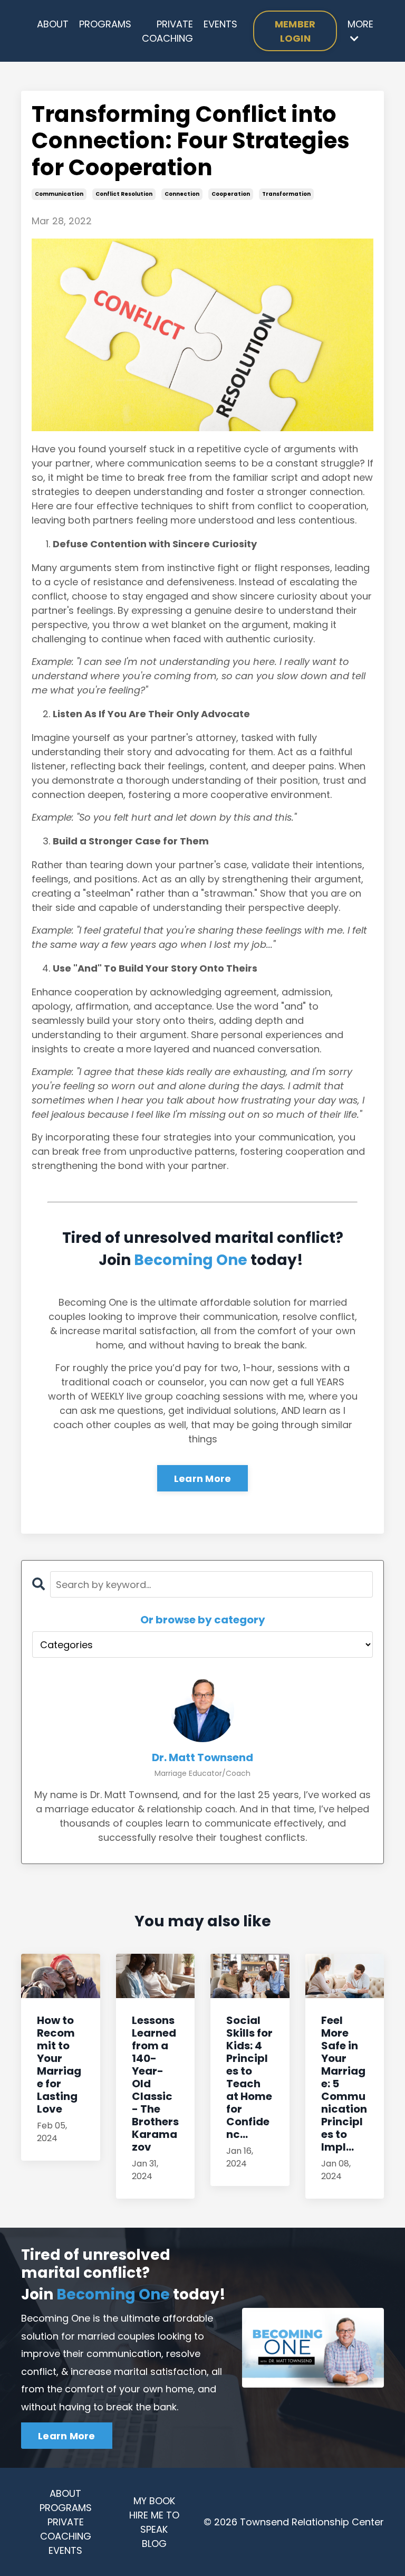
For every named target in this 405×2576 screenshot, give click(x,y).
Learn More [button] (67, 2436)
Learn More (203, 1479)
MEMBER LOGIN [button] (295, 31)
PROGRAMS (105, 24)
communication (59, 194)
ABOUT (53, 24)
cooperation (231, 194)
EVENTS (220, 24)
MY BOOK (154, 2501)
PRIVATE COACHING (167, 31)
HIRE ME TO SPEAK (154, 2522)
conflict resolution (124, 194)
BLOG (154, 2544)
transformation (286, 194)
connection (182, 194)
